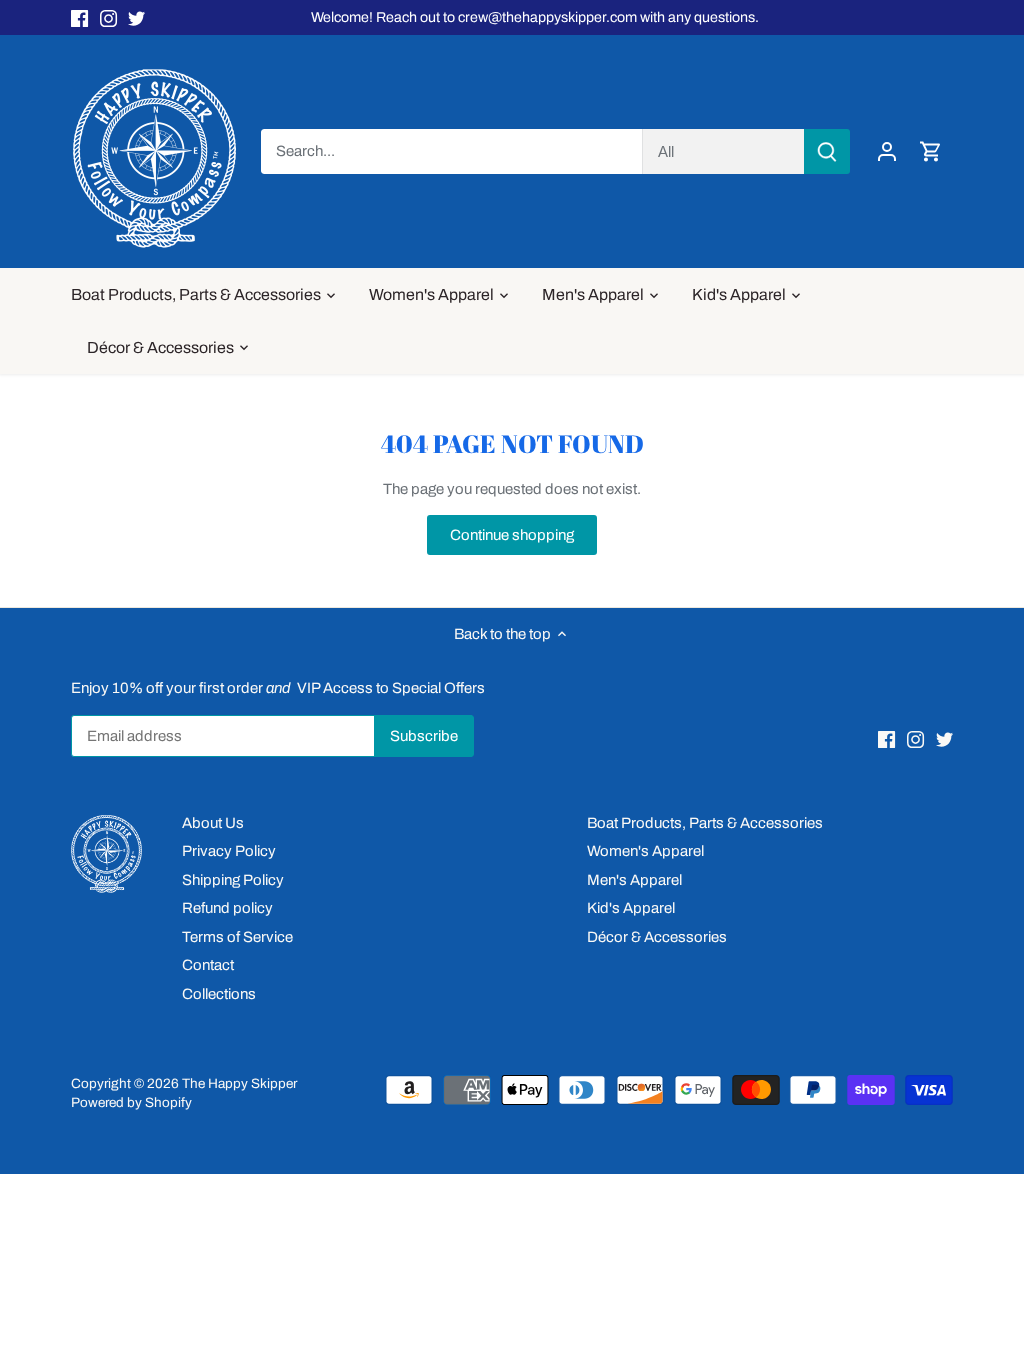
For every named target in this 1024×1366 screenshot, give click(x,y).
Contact (208, 965)
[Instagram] (108, 17)
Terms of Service (237, 937)
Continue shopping (512, 535)
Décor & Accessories (657, 937)
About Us (213, 823)
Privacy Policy (229, 851)
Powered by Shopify (131, 1102)
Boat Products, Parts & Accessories (705, 823)
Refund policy (227, 908)
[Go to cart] (931, 151)
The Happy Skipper (239, 1083)
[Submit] (827, 151)
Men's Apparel (634, 880)
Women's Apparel (645, 851)
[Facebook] (79, 17)
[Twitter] (136, 17)
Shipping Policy (233, 880)
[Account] (887, 151)
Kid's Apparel (631, 908)
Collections (219, 994)
